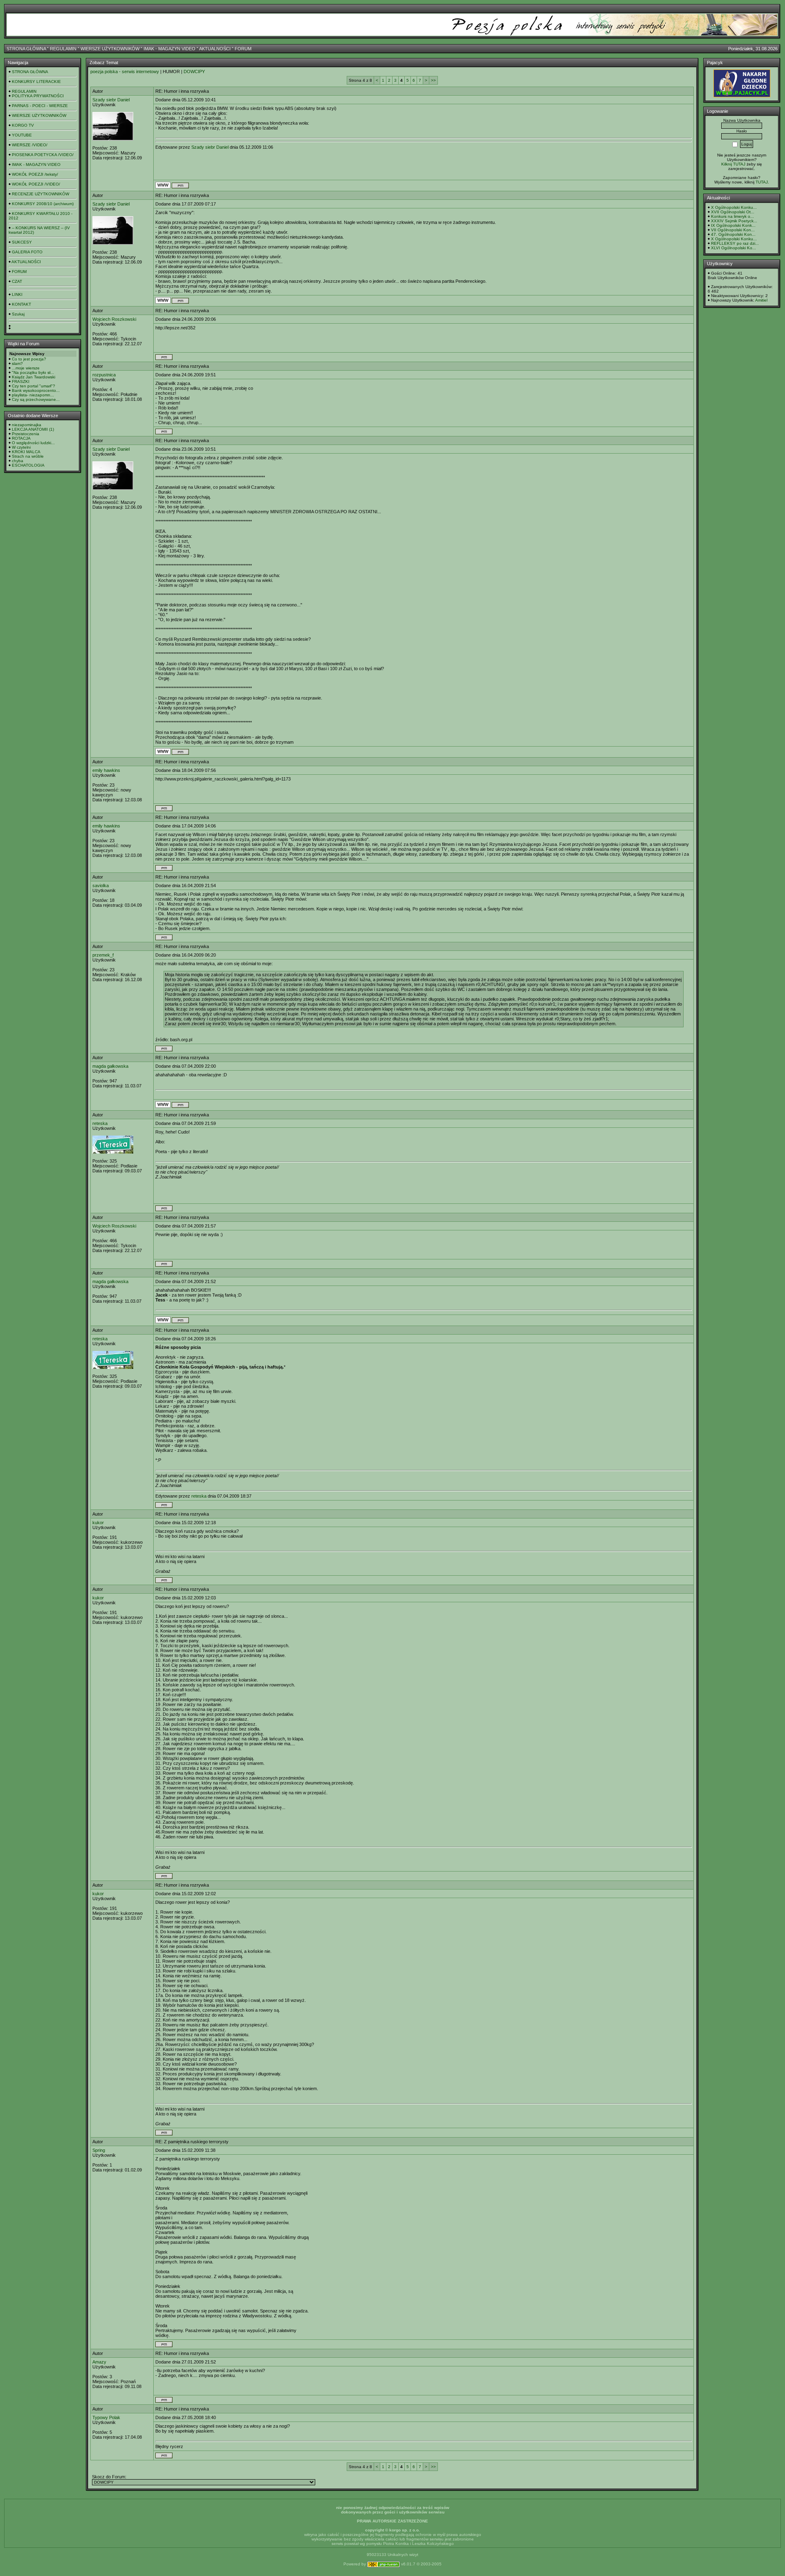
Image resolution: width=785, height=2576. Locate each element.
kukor (98, 1523)
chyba (18, 461)
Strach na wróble (28, 456)
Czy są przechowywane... (36, 399)
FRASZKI (21, 381)
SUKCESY (22, 242)
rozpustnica (104, 375)
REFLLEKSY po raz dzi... (735, 243)
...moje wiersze (26, 368)
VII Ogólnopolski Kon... (733, 230)
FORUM (243, 49)
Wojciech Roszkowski (114, 319)
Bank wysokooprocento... (36, 390)
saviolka (101, 885)
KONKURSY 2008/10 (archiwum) (43, 204)
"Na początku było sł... (33, 372)
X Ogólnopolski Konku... (734, 207)
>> (433, 80)
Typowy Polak (106, 2417)
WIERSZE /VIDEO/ (30, 145)
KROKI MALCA (26, 452)
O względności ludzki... (33, 443)
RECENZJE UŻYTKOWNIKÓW (40, 194)
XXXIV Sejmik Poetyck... (734, 221)
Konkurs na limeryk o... (732, 216)
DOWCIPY (194, 72)
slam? (17, 363)
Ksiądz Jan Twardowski (34, 377)
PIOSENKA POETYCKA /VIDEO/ (43, 155)
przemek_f (103, 955)
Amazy (99, 2362)
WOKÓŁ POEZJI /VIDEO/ (36, 184)
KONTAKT (21, 304)
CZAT (17, 281)
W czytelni (21, 447)
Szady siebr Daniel (111, 100)
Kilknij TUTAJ (733, 164)
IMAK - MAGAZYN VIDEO (169, 49)
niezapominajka (27, 425)
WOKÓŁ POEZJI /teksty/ (35, 174)
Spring (99, 2150)
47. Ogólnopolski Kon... (733, 234)
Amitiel (761, 300)
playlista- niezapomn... (33, 395)
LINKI (17, 294)
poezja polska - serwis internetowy (125, 72)
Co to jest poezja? (29, 359)
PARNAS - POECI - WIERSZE (40, 106)
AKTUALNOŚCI (215, 49)
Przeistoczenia (26, 434)
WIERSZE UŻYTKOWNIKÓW (110, 49)
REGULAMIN (63, 49)
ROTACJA (21, 438)
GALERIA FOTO (27, 252)
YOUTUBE (22, 135)
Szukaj (18, 314)
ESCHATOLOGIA (28, 465)
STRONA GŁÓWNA (26, 49)
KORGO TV (23, 125)
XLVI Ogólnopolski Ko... (733, 248)
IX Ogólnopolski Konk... (733, 225)
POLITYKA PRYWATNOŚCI (38, 96)
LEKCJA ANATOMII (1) (33, 429)
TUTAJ (762, 182)
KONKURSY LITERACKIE (36, 82)
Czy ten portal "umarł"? (34, 386)
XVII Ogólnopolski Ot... (733, 212)
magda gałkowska (110, 1066)
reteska (100, 1123)
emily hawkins (106, 770)
